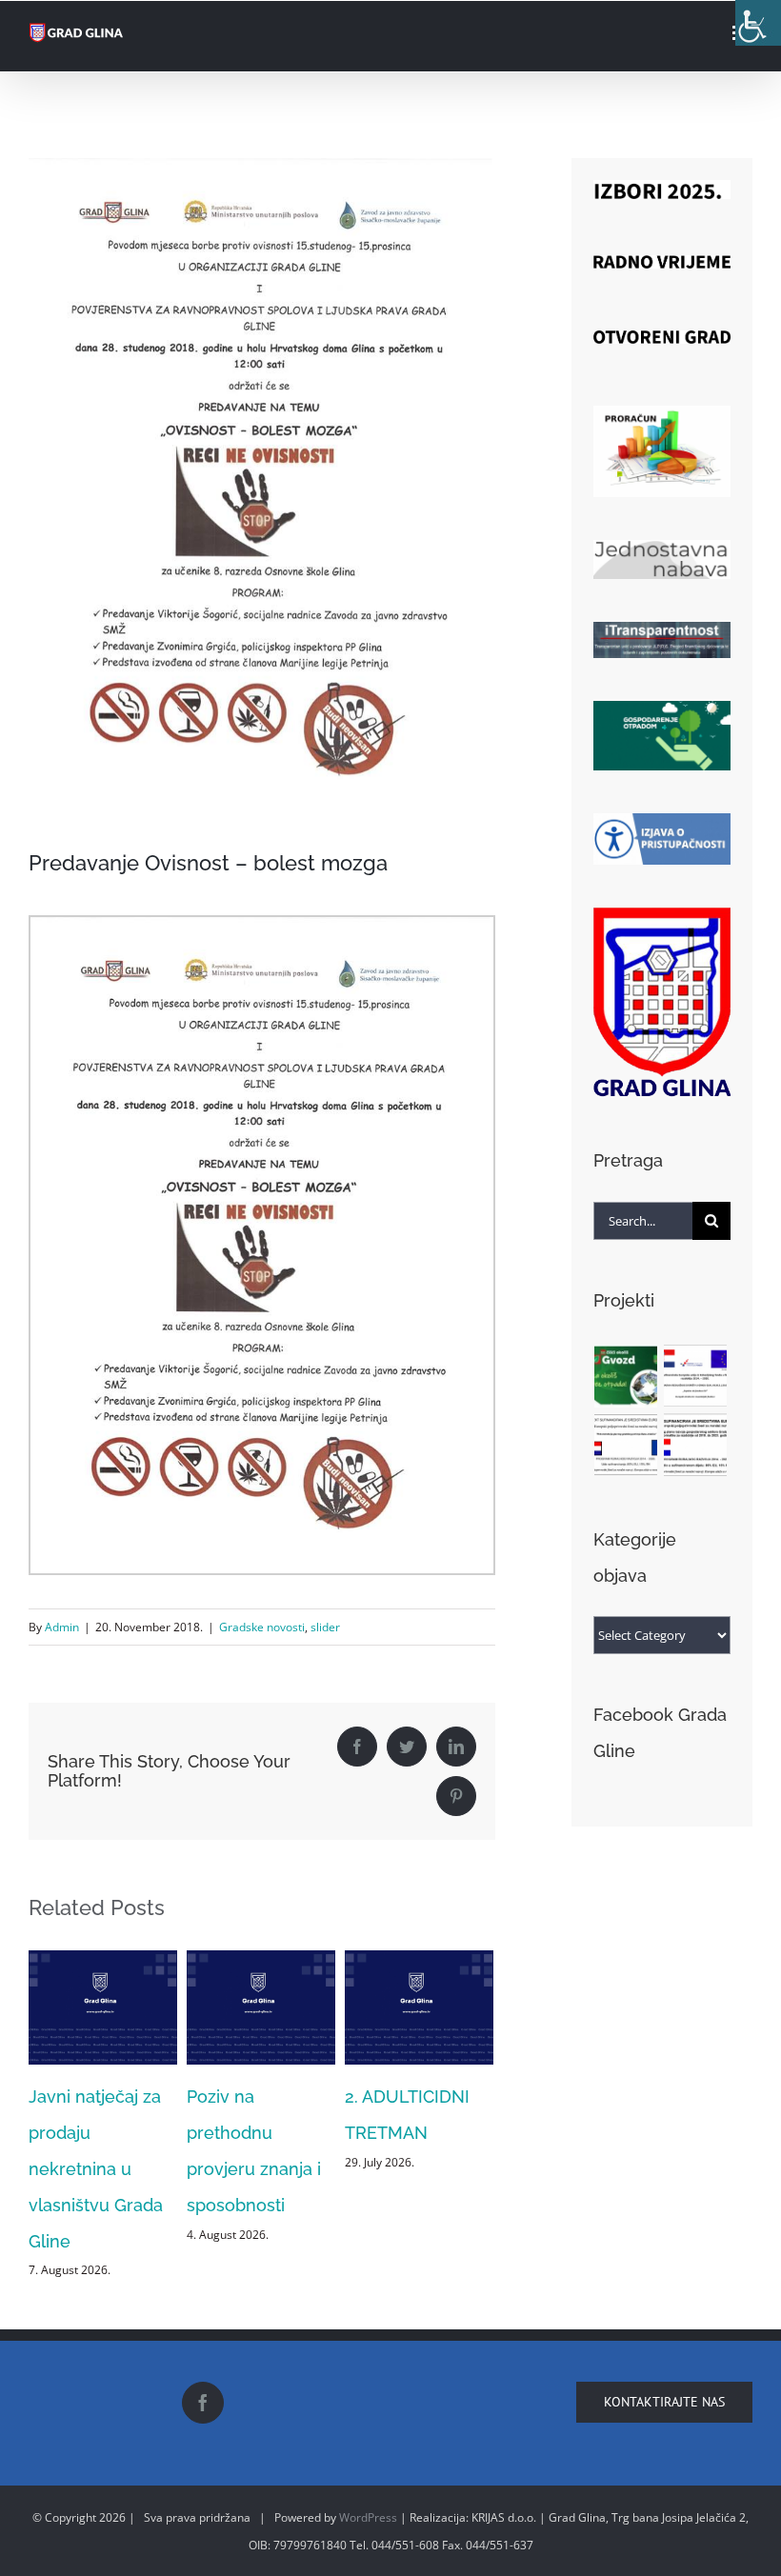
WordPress (368, 2517)
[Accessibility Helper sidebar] (758, 23)
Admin (62, 1627)
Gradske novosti (262, 1627)
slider (325, 1627)
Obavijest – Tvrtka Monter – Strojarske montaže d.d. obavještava (453, 2169)
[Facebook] (203, 2403)
